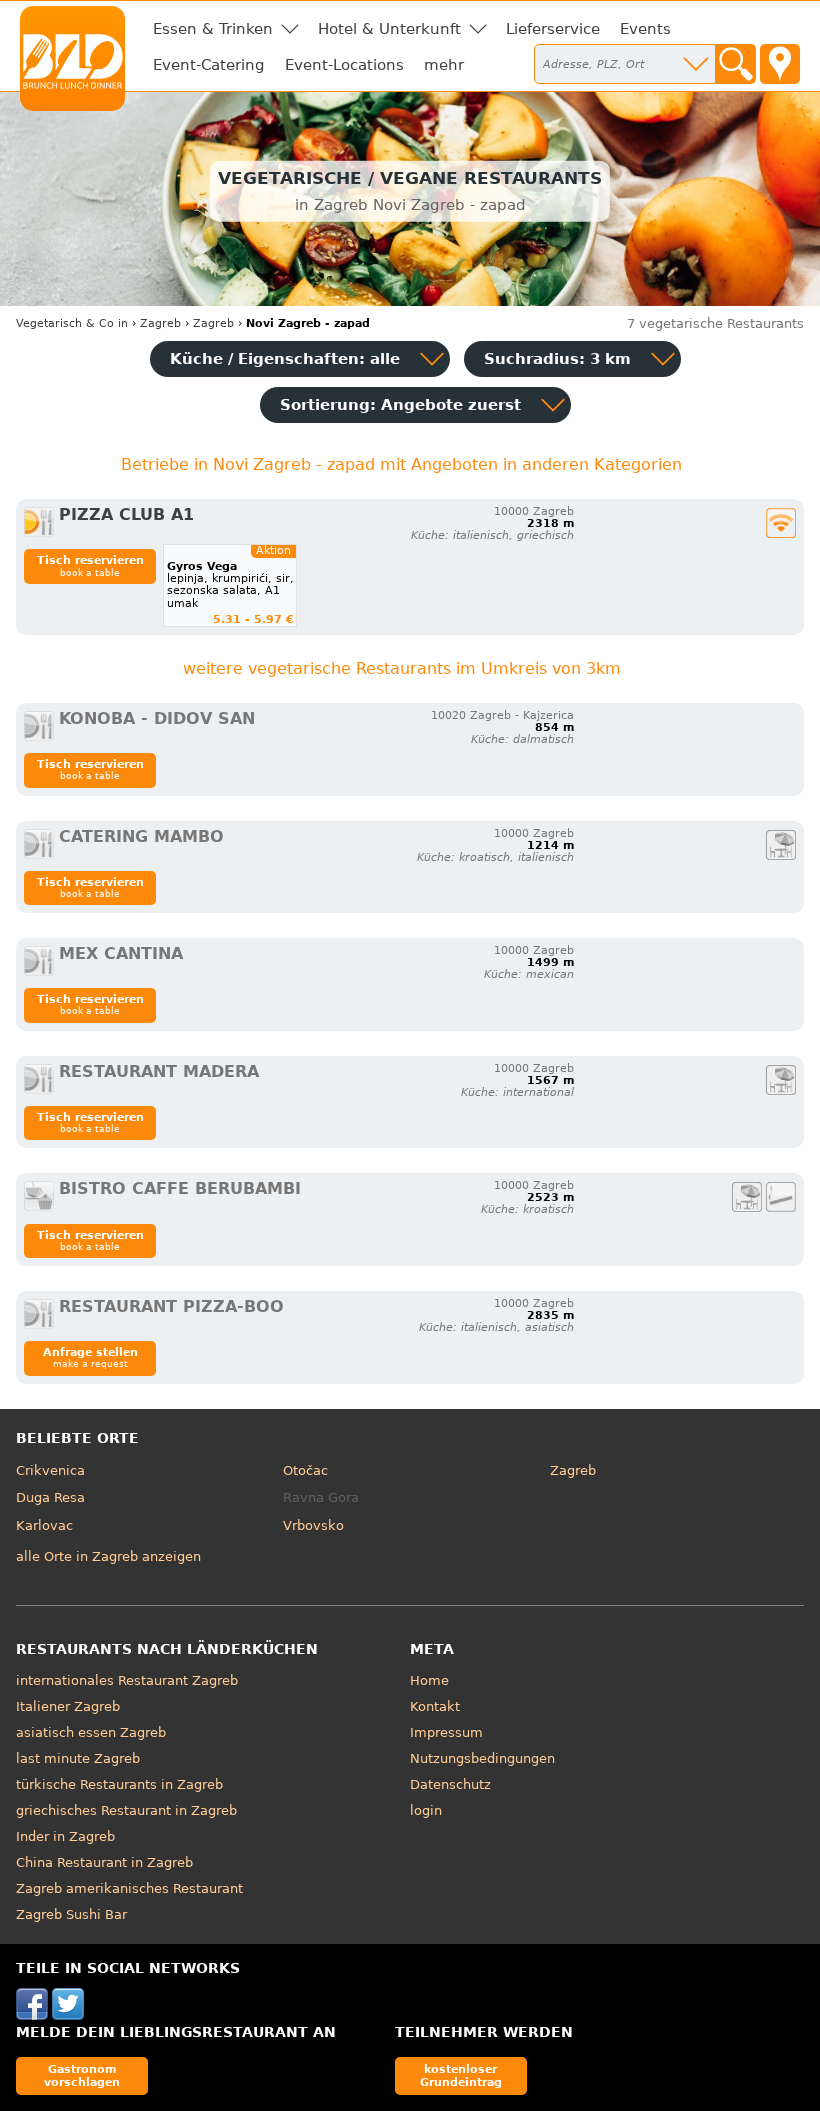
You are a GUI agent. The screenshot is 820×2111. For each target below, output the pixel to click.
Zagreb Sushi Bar (71, 1914)
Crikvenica (50, 1470)
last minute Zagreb (78, 1758)
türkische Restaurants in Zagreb (119, 1784)
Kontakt (435, 1706)
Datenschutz (450, 1784)
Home (429, 1680)
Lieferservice (553, 29)
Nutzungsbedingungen (482, 1758)
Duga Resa (50, 1497)
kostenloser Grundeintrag (461, 2075)
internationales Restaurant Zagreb (127, 1680)
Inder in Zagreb (65, 1836)
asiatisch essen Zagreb (91, 1732)
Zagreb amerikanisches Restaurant (129, 1888)
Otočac (305, 1470)
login (426, 1810)
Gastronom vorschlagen (82, 2075)
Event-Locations (344, 65)
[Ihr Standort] (780, 64)
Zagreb (573, 1470)
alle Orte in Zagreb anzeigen (108, 1556)
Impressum (446, 1732)
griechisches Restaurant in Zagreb (126, 1810)
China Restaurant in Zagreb (104, 1862)
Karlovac (44, 1525)
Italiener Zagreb (68, 1706)
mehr (444, 65)
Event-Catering (209, 65)
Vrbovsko (313, 1525)
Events (645, 29)
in (72, 323)
